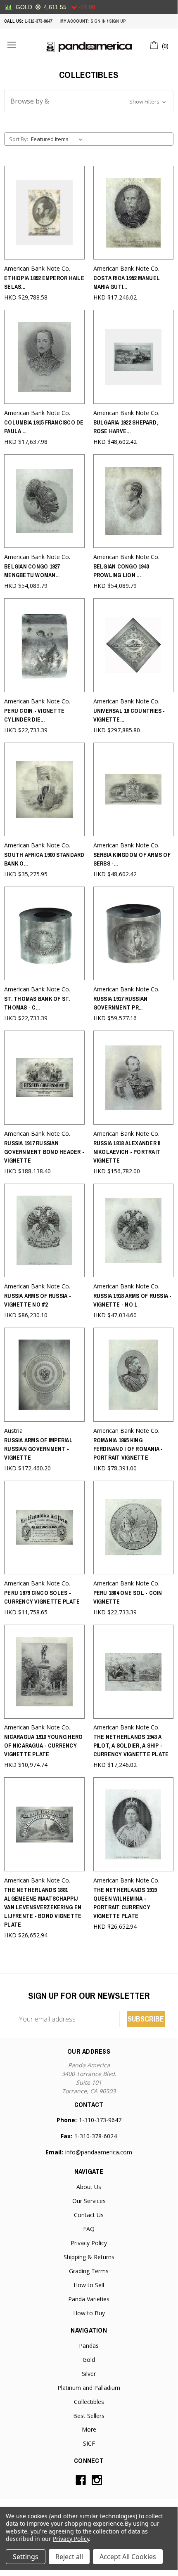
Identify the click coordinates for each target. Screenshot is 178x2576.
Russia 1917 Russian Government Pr (121, 1003)
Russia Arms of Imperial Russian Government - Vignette (38, 1449)
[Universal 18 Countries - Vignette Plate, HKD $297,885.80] (134, 645)
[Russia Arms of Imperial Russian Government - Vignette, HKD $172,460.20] (44, 1374)
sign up (117, 21)
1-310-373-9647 (38, 21)
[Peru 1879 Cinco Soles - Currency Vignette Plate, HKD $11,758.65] (44, 1527)
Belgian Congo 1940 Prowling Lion (121, 571)
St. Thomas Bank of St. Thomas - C (37, 1003)
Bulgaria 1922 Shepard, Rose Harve (126, 427)
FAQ (89, 2229)
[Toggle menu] (11, 45)
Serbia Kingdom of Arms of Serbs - (132, 859)
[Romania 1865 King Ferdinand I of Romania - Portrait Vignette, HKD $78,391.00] (134, 1374)
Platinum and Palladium (89, 2388)
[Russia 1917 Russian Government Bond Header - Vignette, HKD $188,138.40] (44, 1077)
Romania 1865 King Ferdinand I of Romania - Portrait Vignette (128, 1449)
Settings (26, 2557)
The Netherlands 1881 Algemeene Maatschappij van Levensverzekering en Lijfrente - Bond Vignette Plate (43, 1907)
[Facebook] (81, 2480)
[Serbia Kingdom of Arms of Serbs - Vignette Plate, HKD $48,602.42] (134, 789)
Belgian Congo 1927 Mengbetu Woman (32, 571)
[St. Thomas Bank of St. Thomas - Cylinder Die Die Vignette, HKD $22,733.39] (44, 933)
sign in (98, 21)
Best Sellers (89, 2416)
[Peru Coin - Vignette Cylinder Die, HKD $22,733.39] (44, 645)
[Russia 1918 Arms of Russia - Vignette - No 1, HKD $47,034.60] (134, 1230)
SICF (89, 2443)
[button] (89, 101)
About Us (89, 2187)
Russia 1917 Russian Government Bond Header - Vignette (44, 1152)
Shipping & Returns (89, 2257)
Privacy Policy (89, 2243)
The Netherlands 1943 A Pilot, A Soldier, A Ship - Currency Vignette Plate (131, 1746)
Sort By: (19, 139)
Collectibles (89, 2402)
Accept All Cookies (128, 2557)
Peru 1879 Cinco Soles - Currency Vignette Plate (42, 1597)
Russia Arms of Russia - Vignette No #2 (38, 1300)
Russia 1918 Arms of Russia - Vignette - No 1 (133, 1300)
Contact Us (89, 2215)
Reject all (69, 2557)
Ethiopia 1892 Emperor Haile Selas (44, 282)
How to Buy (89, 2313)
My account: (75, 21)
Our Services (89, 2201)
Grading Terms (89, 2271)
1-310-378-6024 (96, 2136)
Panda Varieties (89, 2299)
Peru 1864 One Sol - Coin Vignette (128, 1597)
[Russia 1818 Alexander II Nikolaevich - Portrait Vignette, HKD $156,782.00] (134, 1077)
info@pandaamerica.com (99, 2152)
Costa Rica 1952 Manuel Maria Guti (127, 282)
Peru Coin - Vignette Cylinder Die (34, 715)
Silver (89, 2374)
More (89, 2429)
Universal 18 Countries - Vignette (129, 715)
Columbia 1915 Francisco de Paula (44, 427)
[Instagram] (97, 2480)
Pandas (89, 2346)
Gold (89, 2360)
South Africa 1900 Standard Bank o (44, 859)
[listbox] (58, 139)
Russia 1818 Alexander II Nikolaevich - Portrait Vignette (127, 1152)
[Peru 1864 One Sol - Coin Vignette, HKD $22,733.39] (134, 1527)
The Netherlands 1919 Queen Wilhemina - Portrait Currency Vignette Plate (125, 1903)
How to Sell (89, 2285)
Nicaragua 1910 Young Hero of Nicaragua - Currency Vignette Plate (43, 1746)
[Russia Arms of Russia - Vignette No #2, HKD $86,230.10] (44, 1230)
